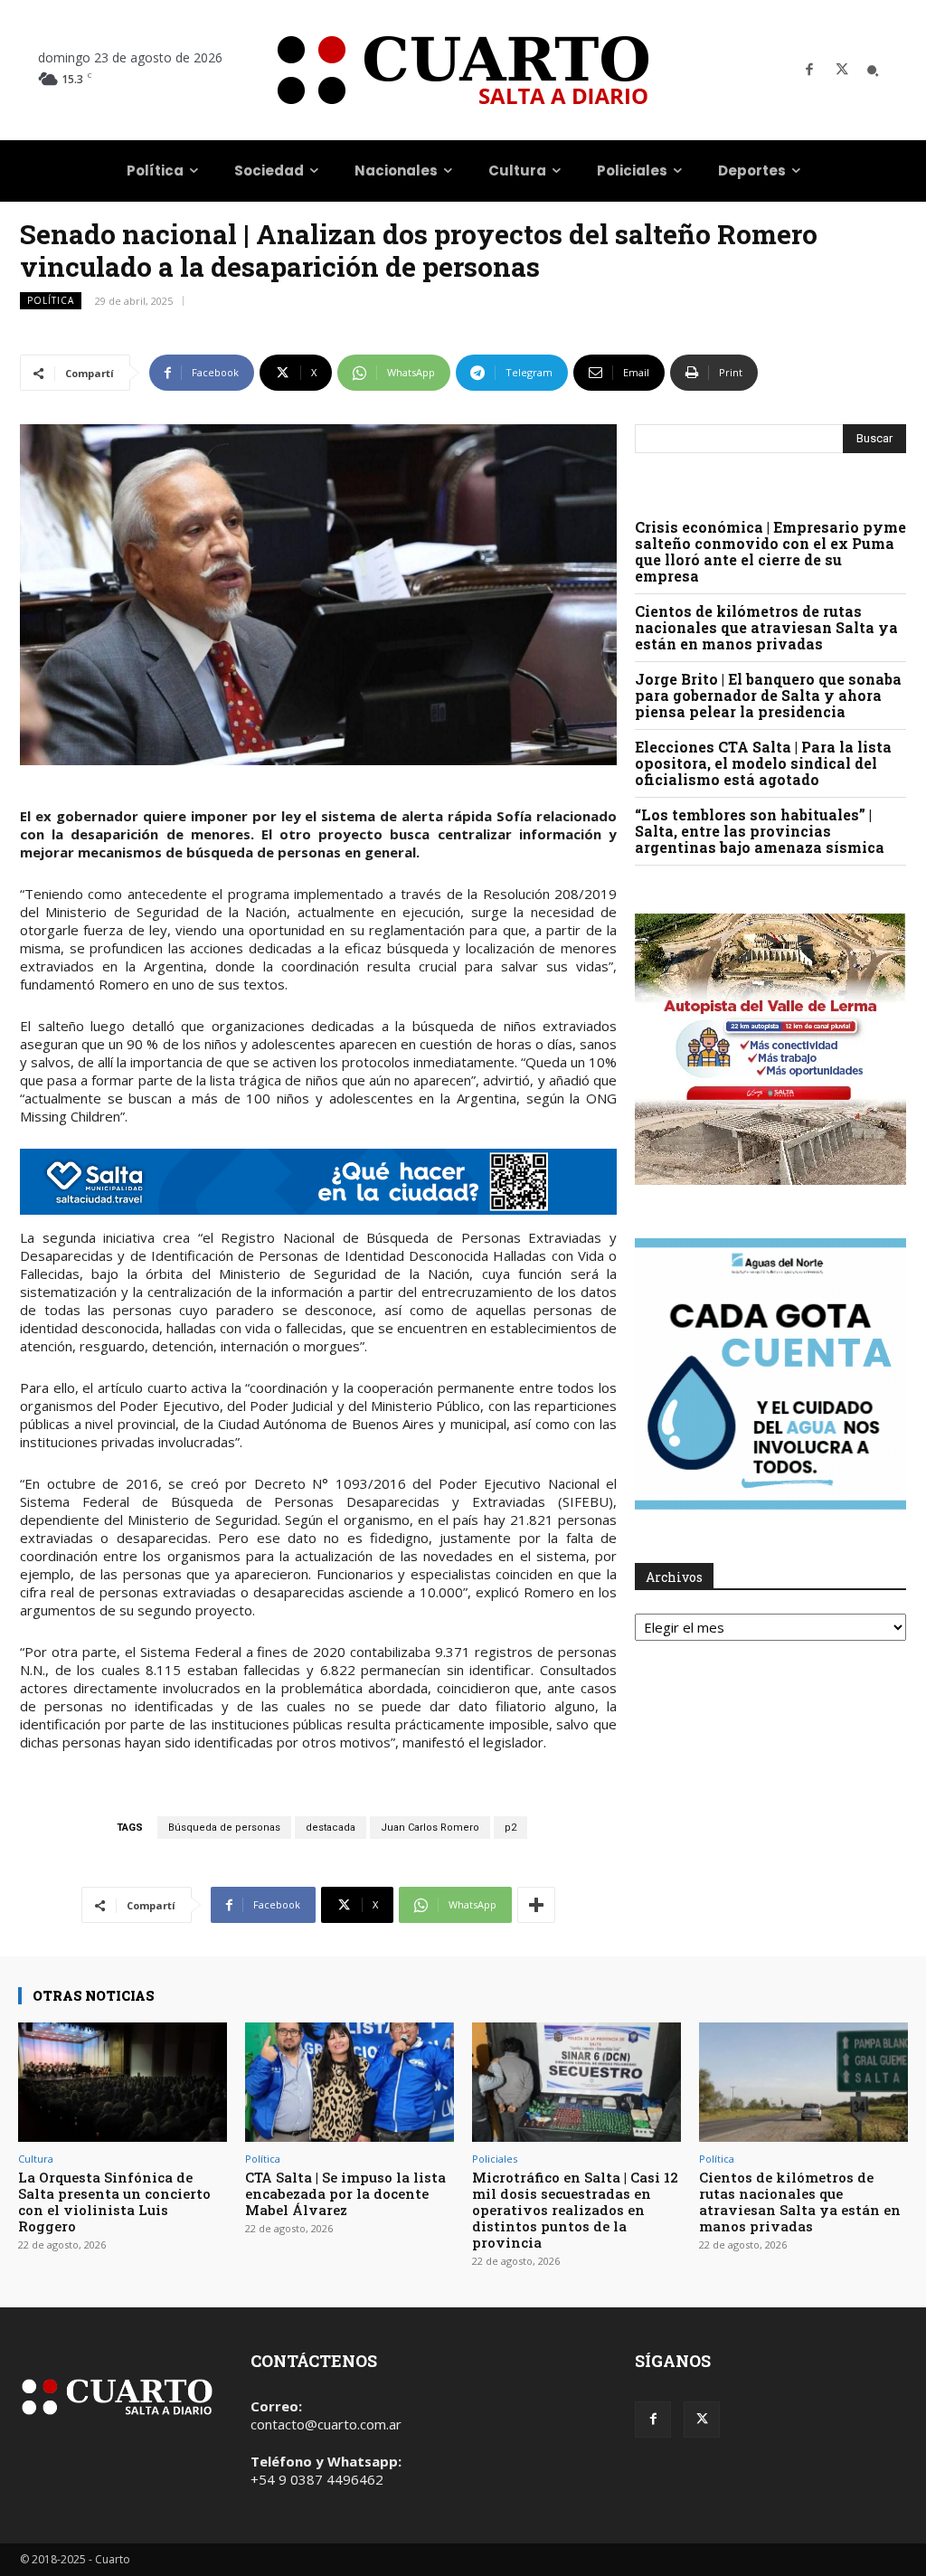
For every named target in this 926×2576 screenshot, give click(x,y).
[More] (536, 1905)
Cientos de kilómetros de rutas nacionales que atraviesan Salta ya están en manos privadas (766, 627)
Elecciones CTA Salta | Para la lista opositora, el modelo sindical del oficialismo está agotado (763, 763)
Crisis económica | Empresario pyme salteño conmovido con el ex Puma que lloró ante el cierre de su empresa (770, 551)
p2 (510, 1828)
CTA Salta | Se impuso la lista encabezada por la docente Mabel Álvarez (345, 2193)
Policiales (495, 2159)
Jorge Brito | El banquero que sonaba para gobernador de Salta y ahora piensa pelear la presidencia (768, 695)
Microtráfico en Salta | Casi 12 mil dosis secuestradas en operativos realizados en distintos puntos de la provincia (575, 2210)
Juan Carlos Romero (430, 1828)
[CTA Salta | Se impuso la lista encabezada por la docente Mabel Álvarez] (350, 2082)
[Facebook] (809, 71)
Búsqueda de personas (224, 1828)
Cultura (36, 2159)
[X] (842, 71)
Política (51, 300)
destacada (331, 1828)
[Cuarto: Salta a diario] (463, 70)
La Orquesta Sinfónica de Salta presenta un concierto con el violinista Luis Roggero (114, 2202)
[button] (873, 71)
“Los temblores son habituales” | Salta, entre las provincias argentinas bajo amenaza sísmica (760, 831)
